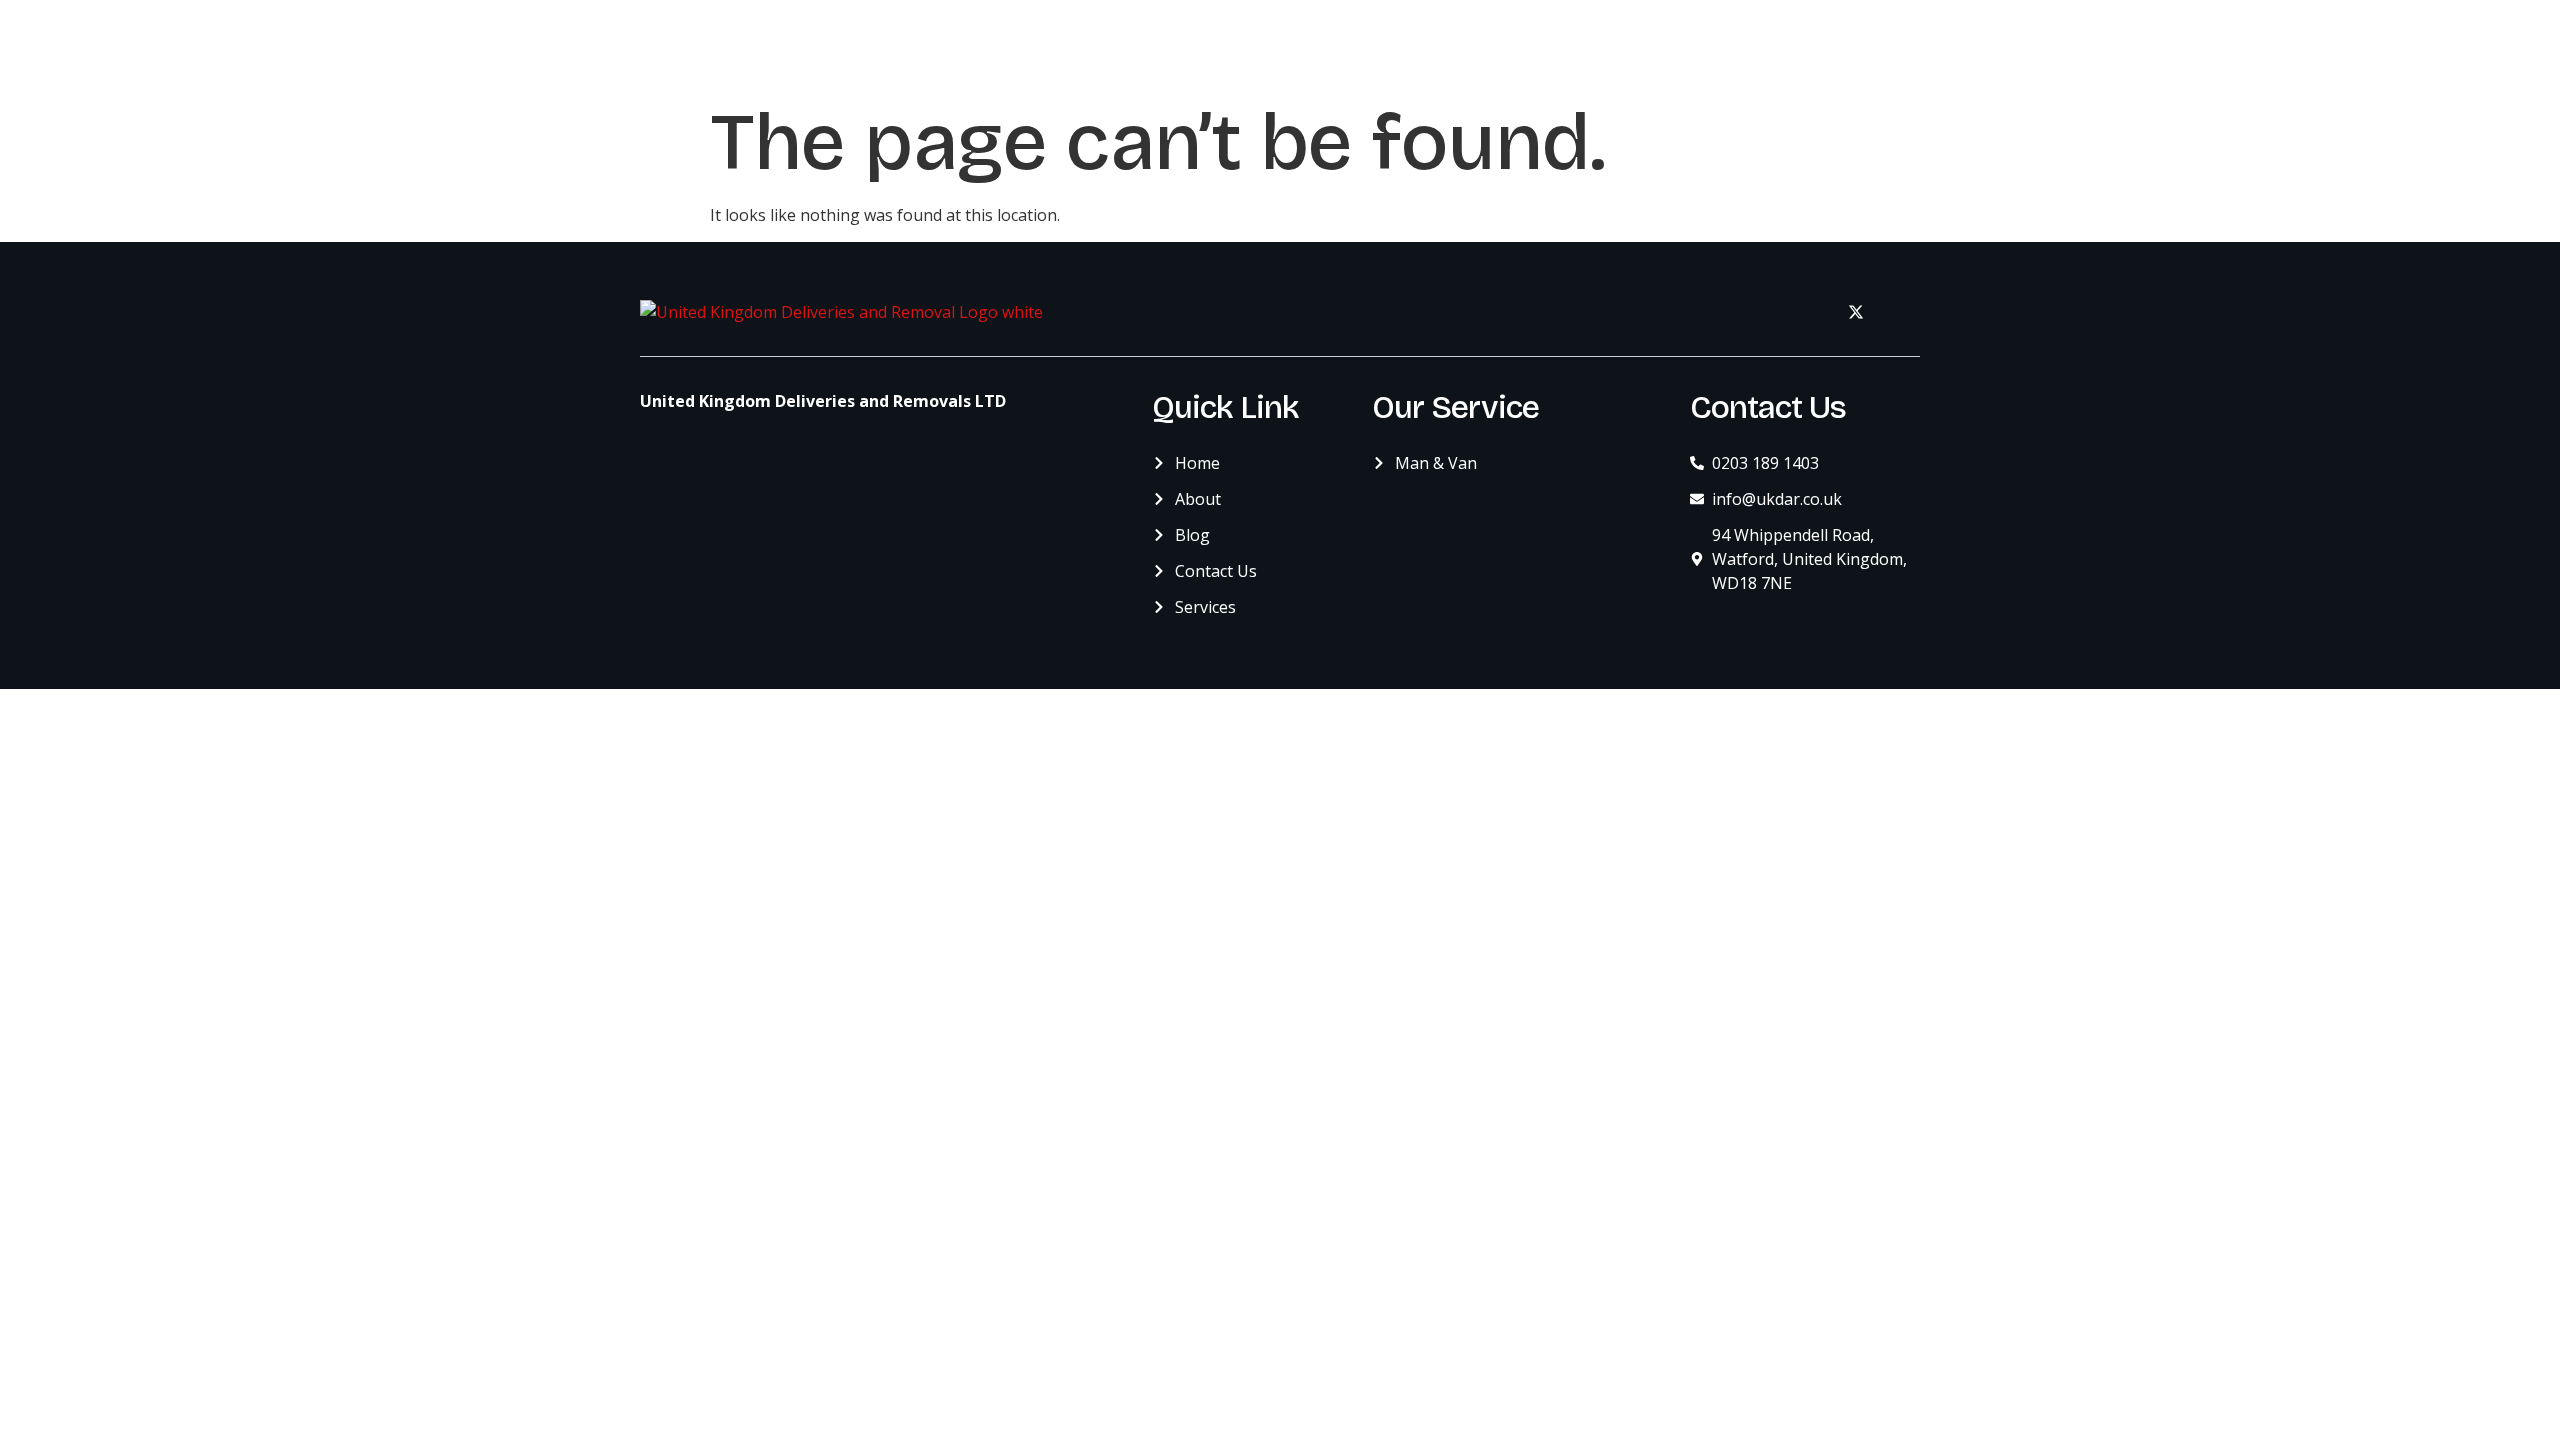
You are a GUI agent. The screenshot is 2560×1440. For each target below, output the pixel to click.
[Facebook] (1812, 312)
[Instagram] (1900, 312)
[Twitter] (1856, 312)
